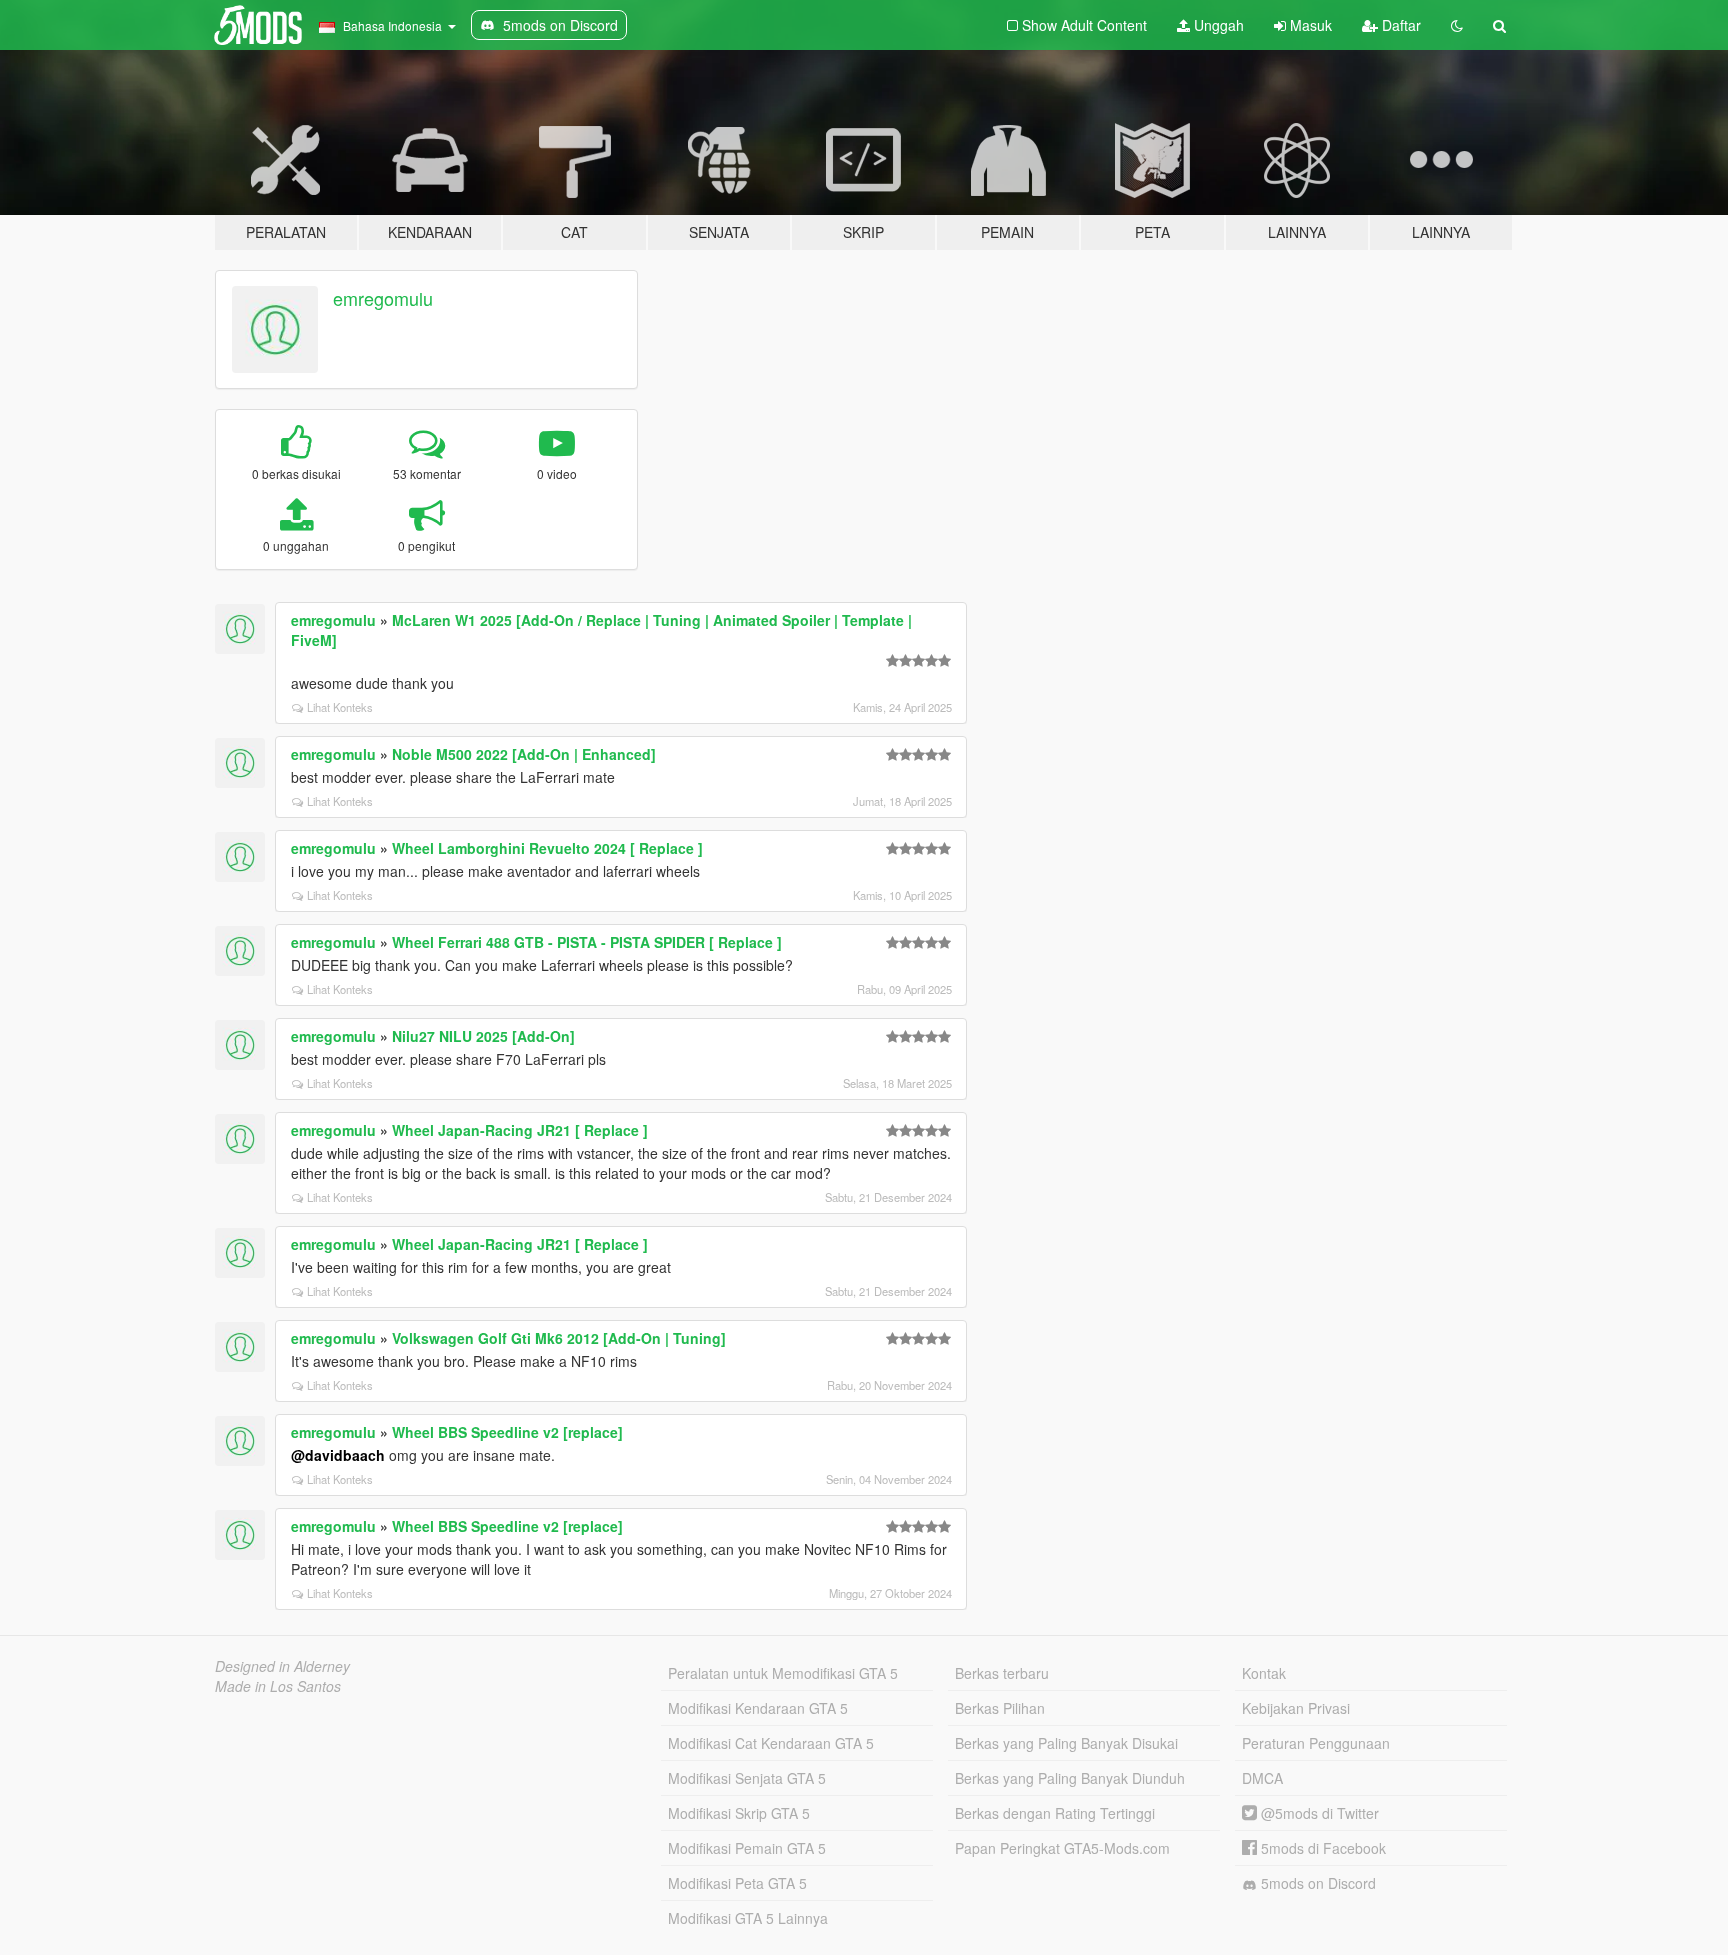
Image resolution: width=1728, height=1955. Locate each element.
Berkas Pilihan (1000, 1708)
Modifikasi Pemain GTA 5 (747, 1848)
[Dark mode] (1457, 25)
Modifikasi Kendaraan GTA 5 (758, 1708)
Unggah (1217, 25)
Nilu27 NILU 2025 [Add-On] (483, 1036)
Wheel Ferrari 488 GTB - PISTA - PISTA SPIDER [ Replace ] (587, 942)
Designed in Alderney (282, 1666)
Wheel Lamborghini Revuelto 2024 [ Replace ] (547, 848)
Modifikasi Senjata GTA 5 (747, 1778)
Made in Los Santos (278, 1686)
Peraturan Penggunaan (1316, 1743)
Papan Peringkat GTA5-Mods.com (1062, 1848)
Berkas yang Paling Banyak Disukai (1066, 1743)
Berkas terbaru (1002, 1673)
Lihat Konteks (340, 707)
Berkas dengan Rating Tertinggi (1055, 1813)
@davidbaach (338, 1455)
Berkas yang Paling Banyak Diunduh (1070, 1778)
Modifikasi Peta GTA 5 (737, 1883)
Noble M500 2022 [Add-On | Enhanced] (524, 754)
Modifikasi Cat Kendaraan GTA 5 (771, 1743)
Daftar (1399, 25)
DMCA (1262, 1778)
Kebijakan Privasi (1296, 1708)
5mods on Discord (1316, 1883)
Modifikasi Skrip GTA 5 (739, 1813)
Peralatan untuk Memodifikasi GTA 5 (783, 1673)
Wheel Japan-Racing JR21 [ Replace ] (520, 1130)
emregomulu (383, 298)
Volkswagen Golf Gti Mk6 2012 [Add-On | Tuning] (559, 1338)
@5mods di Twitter (1318, 1813)
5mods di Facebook (1321, 1848)
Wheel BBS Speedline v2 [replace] (507, 1432)
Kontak (1264, 1673)
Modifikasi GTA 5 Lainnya (748, 1918)
